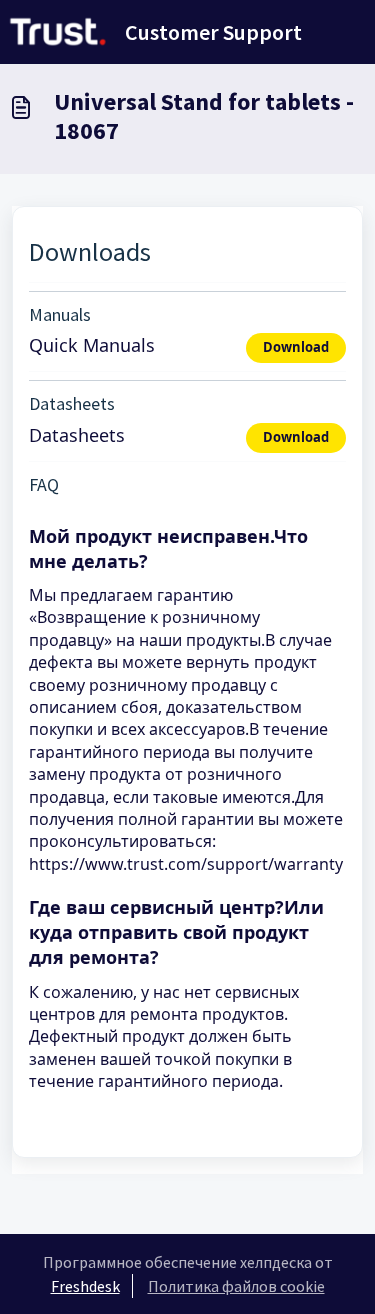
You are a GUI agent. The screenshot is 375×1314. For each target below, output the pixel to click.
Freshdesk (85, 1286)
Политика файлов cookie (236, 1286)
